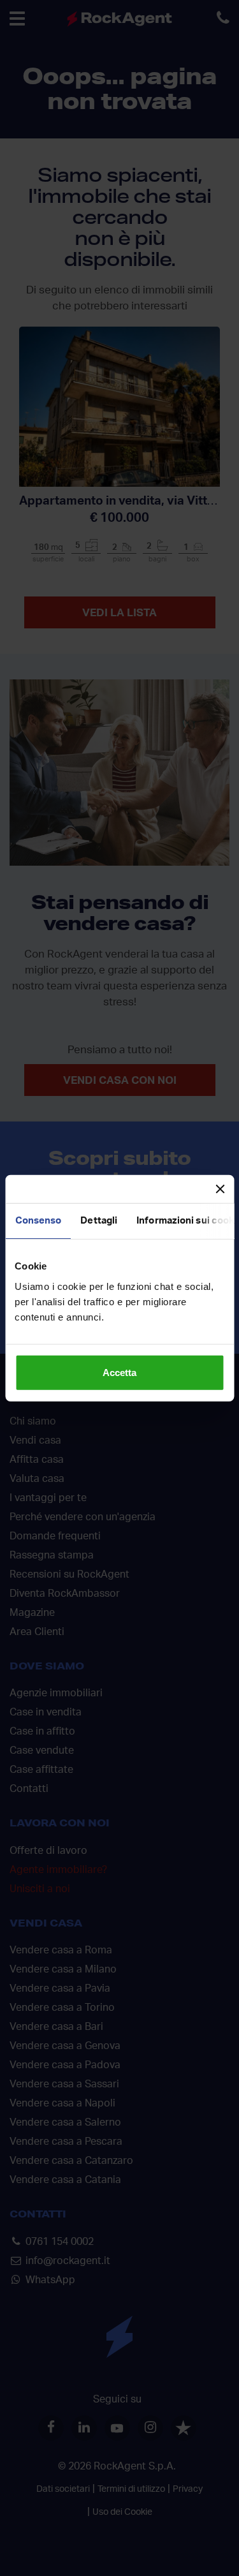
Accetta (119, 1372)
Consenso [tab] (38, 1221)
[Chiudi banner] (220, 1189)
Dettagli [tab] (99, 1221)
